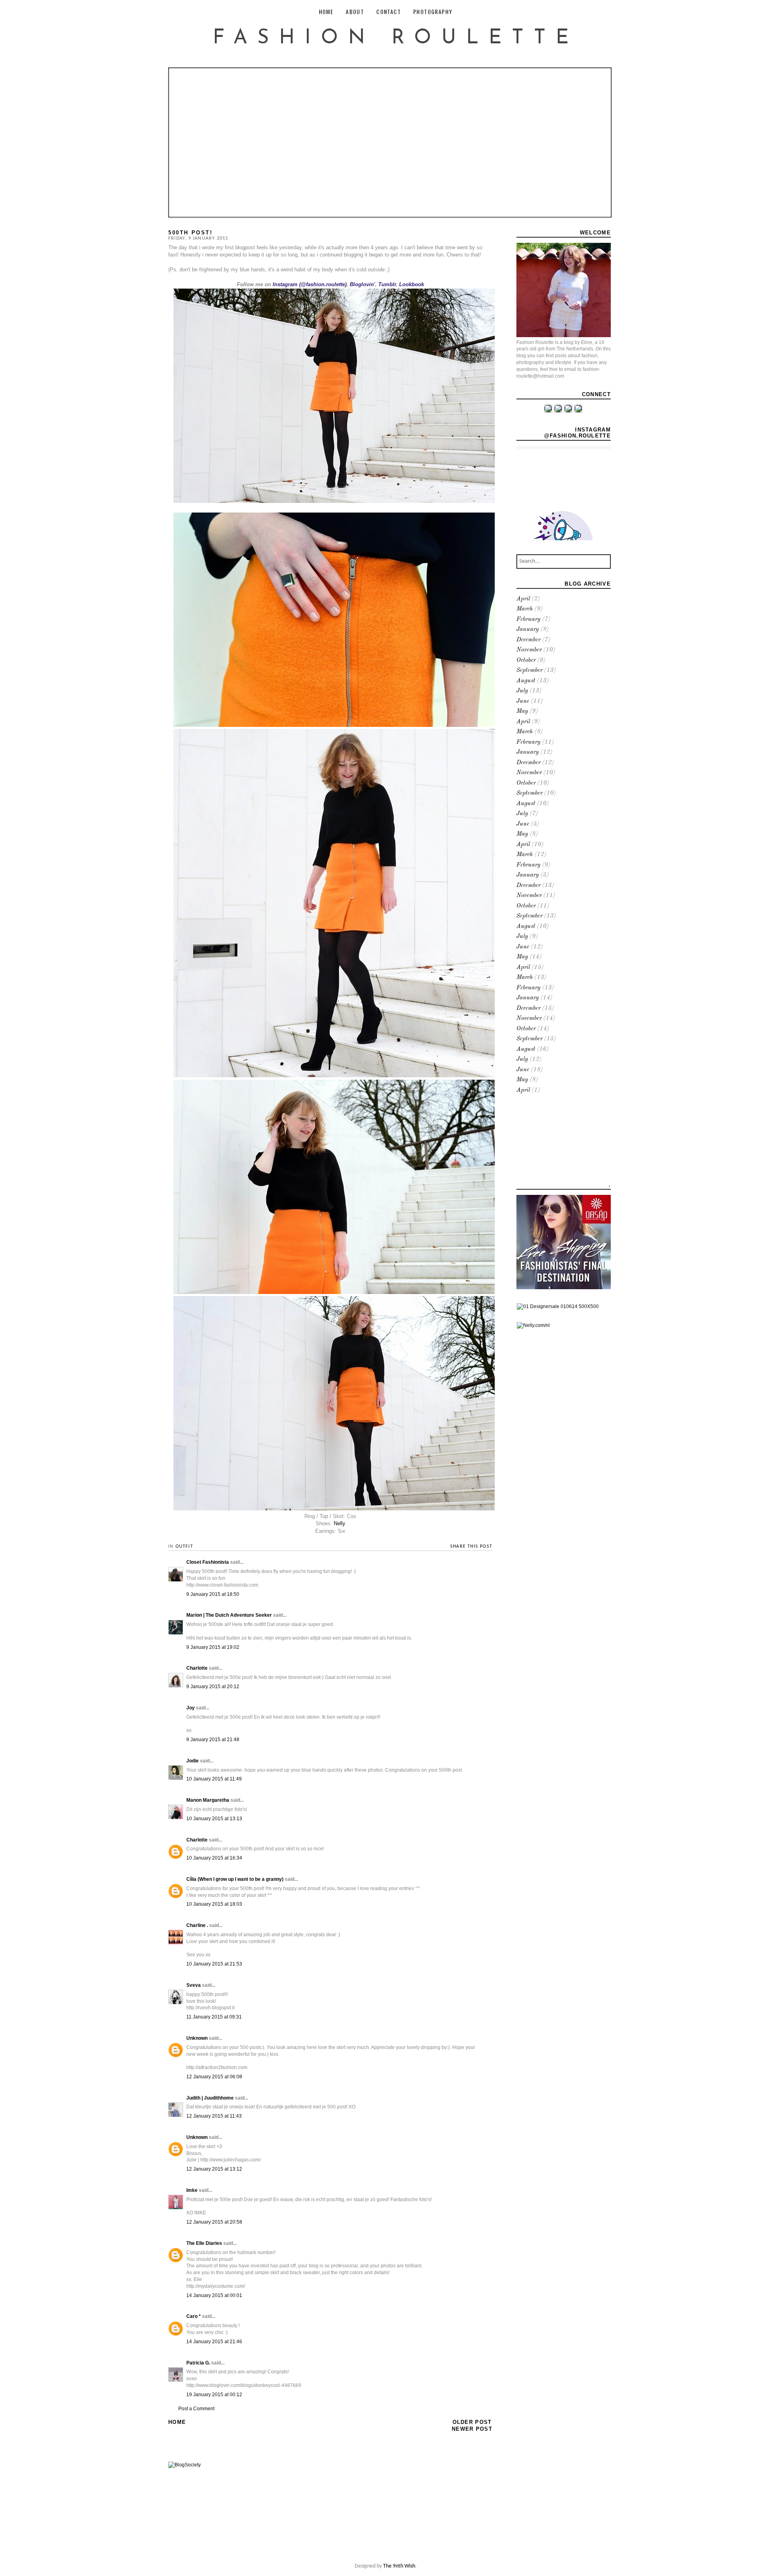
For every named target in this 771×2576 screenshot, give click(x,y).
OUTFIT (184, 1546)
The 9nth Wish (399, 2566)
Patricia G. (198, 2363)
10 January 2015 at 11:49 (214, 1779)
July (522, 691)
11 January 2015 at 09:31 (214, 2017)
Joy (191, 1708)
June (523, 701)
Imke (192, 2190)
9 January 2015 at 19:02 (213, 1647)
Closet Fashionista (208, 1562)
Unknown (197, 2038)
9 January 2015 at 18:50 (213, 1594)
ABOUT (355, 11)
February (528, 620)
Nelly (340, 1523)
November (529, 650)
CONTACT (389, 11)
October (526, 660)
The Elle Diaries (204, 2243)
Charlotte (197, 1668)
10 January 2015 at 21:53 (214, 1964)
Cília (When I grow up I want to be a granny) (235, 1879)
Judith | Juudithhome (210, 2098)
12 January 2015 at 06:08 (214, 2077)
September (529, 670)
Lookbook (412, 284)
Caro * (194, 2316)
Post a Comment (196, 2409)
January (528, 630)
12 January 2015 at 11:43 (214, 2116)
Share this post (471, 1546)
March (525, 609)
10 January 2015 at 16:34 (214, 1858)
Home (177, 2422)
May (522, 711)
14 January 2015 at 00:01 (214, 2295)
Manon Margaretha (208, 1800)
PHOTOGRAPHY (433, 11)
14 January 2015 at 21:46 (214, 2342)
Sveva (194, 1985)
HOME (326, 11)
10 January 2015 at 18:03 (214, 1904)
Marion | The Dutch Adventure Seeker (229, 1615)
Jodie (193, 1761)
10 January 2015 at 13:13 (214, 1819)
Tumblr (387, 284)
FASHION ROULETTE (396, 38)
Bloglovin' (362, 284)
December (528, 640)
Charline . (197, 1925)
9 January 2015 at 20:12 (213, 1687)
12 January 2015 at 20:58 (214, 2222)
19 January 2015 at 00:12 (214, 2395)
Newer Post (472, 2429)
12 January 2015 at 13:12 (214, 2169)
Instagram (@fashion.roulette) (310, 284)
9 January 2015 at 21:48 (213, 1740)
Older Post (472, 2422)
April (523, 599)
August (526, 681)
